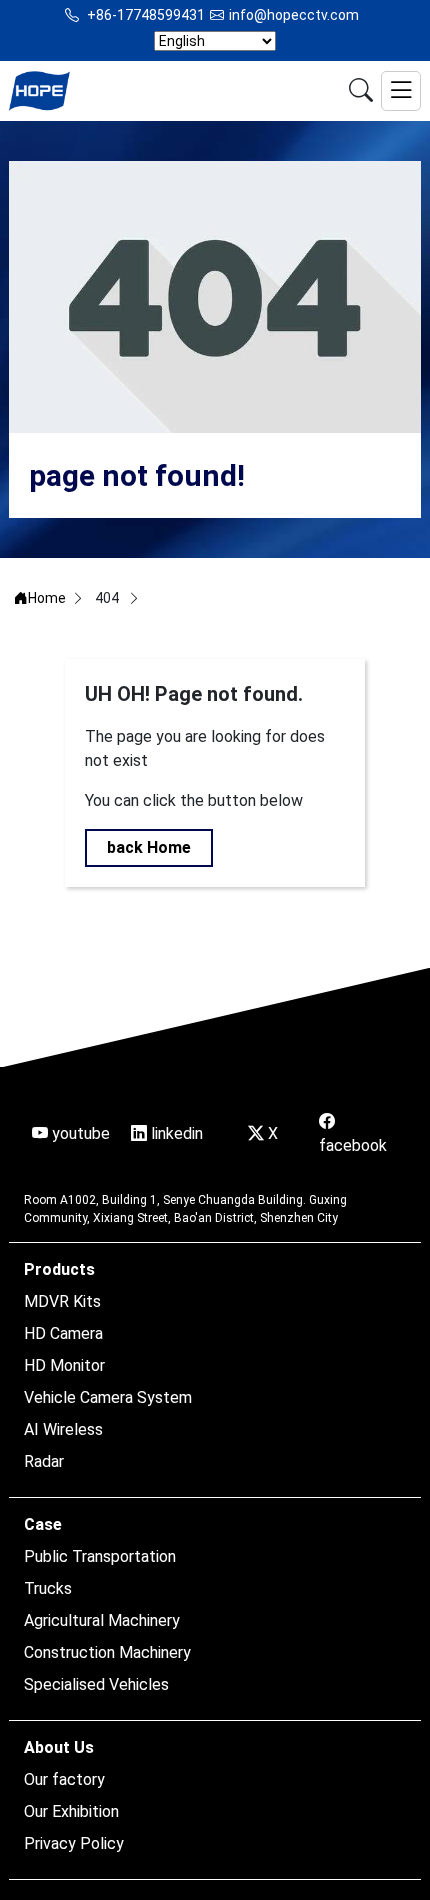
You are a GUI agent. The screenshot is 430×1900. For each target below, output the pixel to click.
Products (59, 1269)
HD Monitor (64, 1365)
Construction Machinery (107, 1652)
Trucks (48, 1588)
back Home (149, 847)
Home (47, 598)
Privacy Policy (74, 1843)
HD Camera (63, 1333)
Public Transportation (100, 1556)
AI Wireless (63, 1429)
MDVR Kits (62, 1301)
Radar (44, 1461)
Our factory (64, 1779)
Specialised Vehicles (96, 1684)
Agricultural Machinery (102, 1620)
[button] (401, 91)
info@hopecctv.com (294, 15)
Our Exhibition (71, 1811)
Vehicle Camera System (108, 1397)
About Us (59, 1747)
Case (43, 1524)
